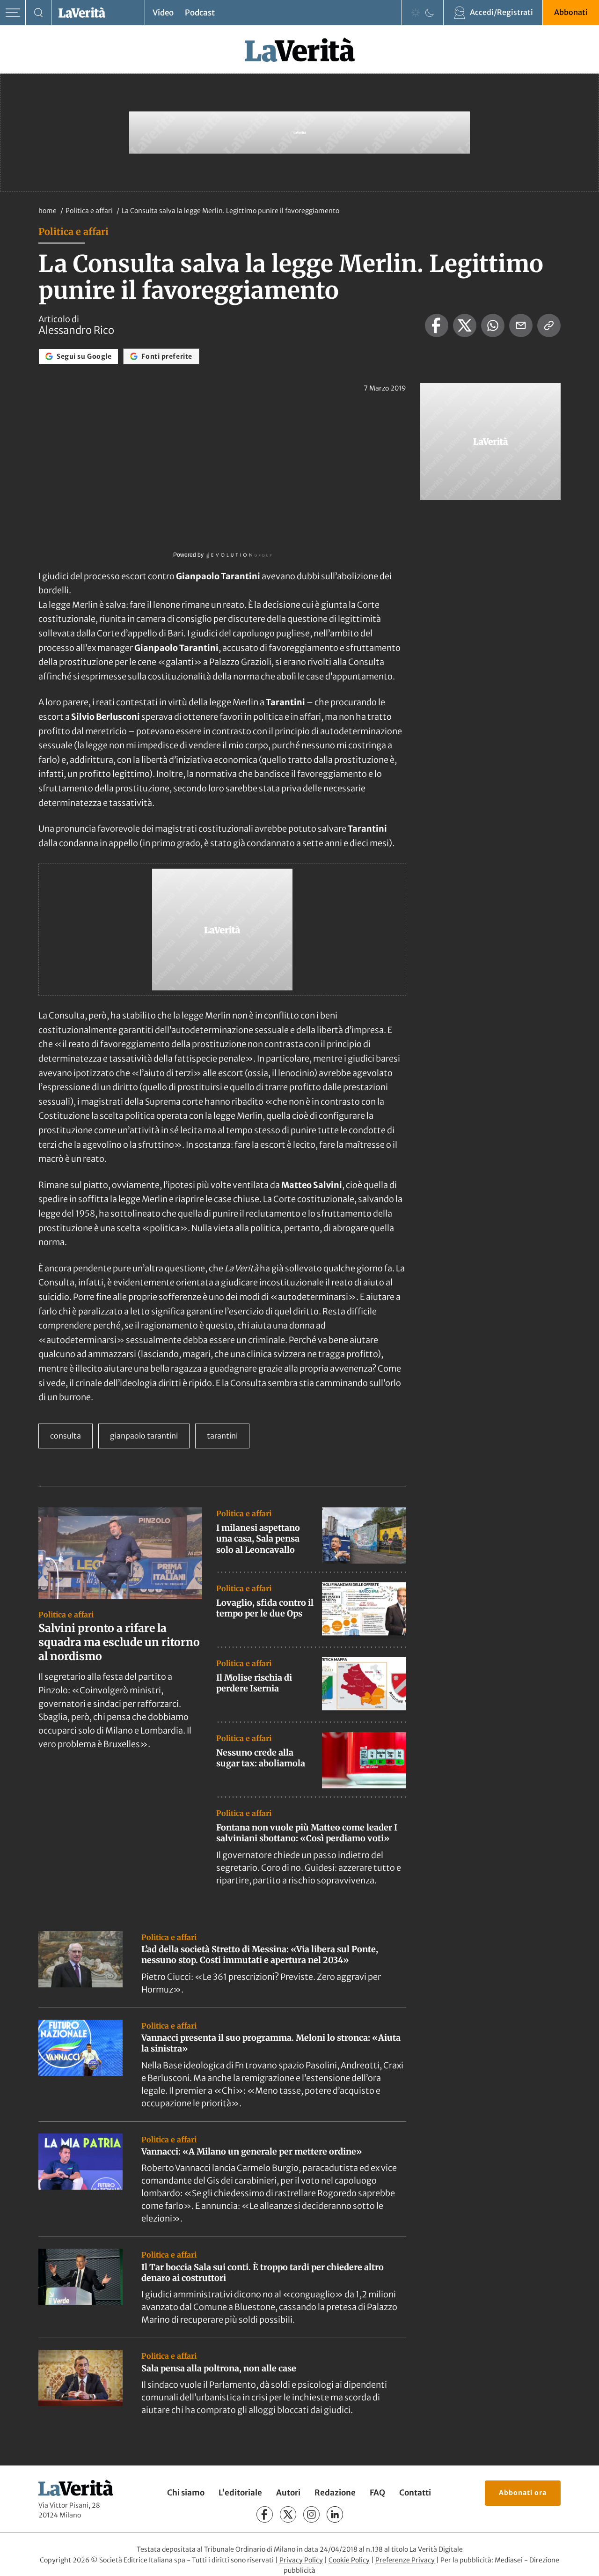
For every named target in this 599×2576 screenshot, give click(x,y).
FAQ (377, 2493)
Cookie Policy (349, 2560)
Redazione (335, 2493)
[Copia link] (549, 325)
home (47, 211)
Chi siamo (186, 2493)
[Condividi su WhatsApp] (493, 325)
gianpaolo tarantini (144, 1436)
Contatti (415, 2493)
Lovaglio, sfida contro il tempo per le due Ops (265, 1608)
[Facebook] (265, 2514)
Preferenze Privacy (405, 2560)
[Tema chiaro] (416, 13)
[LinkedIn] (335, 2514)
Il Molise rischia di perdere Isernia (254, 1683)
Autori (288, 2493)
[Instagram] (311, 2514)
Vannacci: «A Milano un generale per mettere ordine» (252, 2152)
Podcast (200, 13)
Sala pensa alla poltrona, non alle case (219, 2368)
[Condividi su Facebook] (437, 325)
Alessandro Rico (76, 330)
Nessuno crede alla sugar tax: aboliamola (261, 1758)
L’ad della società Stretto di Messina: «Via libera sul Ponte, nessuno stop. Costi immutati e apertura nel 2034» (260, 1955)
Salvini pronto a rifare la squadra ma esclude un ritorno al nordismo (119, 1642)
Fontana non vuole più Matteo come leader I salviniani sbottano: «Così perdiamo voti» (307, 1833)
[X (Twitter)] (288, 2514)
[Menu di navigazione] (13, 13)
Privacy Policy (301, 2560)
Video (163, 13)
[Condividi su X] (465, 325)
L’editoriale (240, 2493)
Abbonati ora (523, 2493)
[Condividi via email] (521, 325)
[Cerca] (39, 13)
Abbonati (571, 12)
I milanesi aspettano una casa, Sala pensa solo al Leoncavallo (258, 1539)
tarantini (222, 1436)
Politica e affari (90, 211)
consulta (66, 1436)
